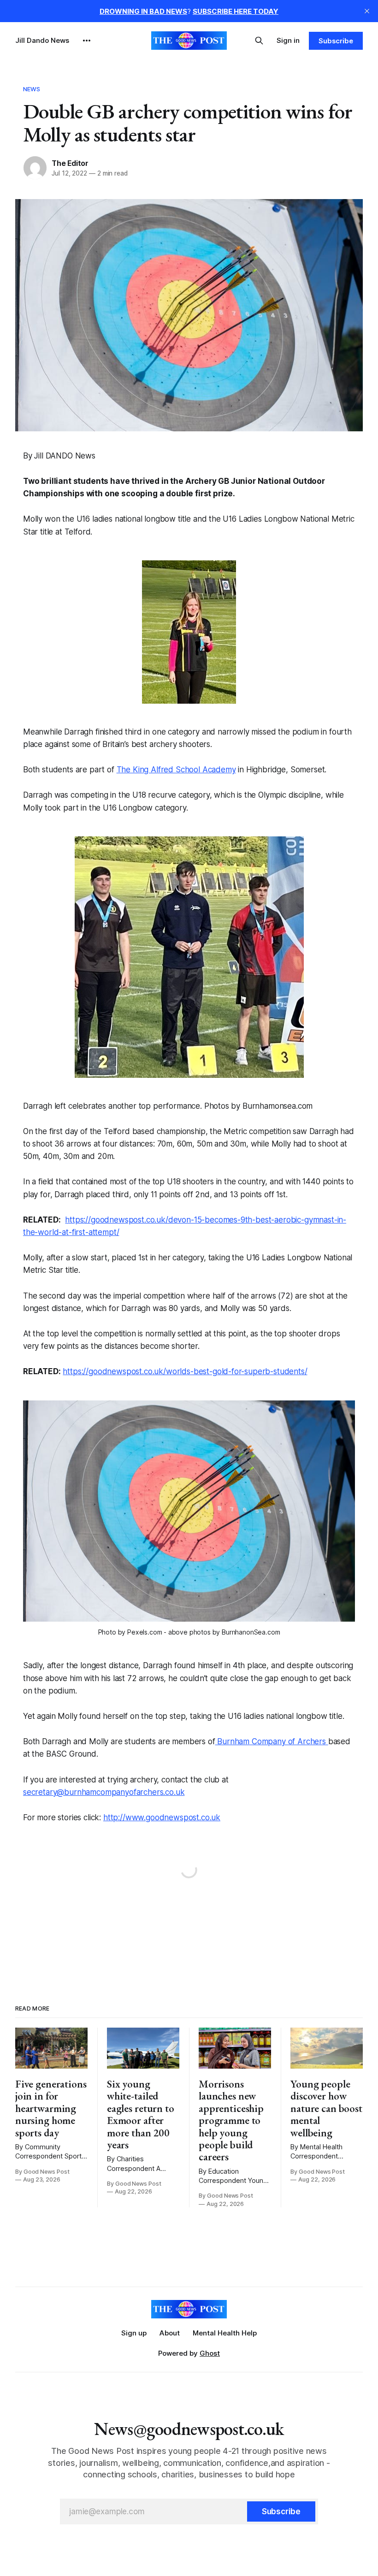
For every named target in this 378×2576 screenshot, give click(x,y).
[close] (367, 11)
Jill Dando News (42, 40)
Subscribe (336, 41)
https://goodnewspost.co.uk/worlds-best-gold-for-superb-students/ (185, 1371)
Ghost (210, 2353)
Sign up (134, 2333)
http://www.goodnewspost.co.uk (162, 1817)
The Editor (70, 163)
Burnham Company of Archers (272, 1741)
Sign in (288, 40)
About (170, 2333)
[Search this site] (259, 41)
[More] (87, 41)
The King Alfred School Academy (176, 770)
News (32, 89)
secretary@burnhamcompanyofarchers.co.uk (104, 1792)
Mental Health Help (225, 2333)
